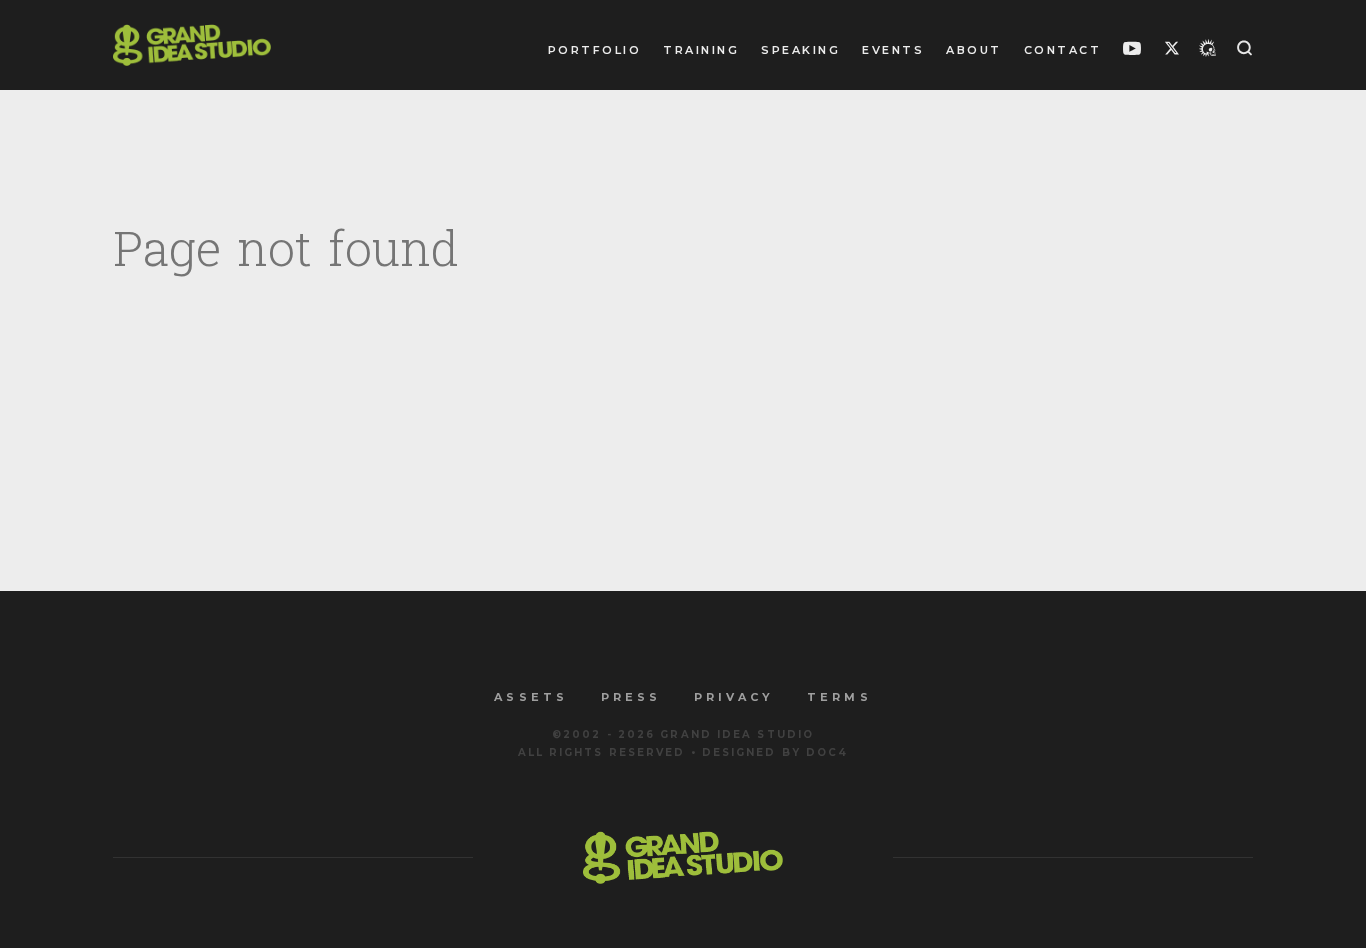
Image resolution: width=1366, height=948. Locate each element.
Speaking (800, 50)
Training (701, 50)
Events (893, 50)
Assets (530, 697)
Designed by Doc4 (775, 752)
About (974, 50)
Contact (1063, 50)
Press (631, 697)
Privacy (734, 697)
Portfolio (595, 50)
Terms (839, 697)
